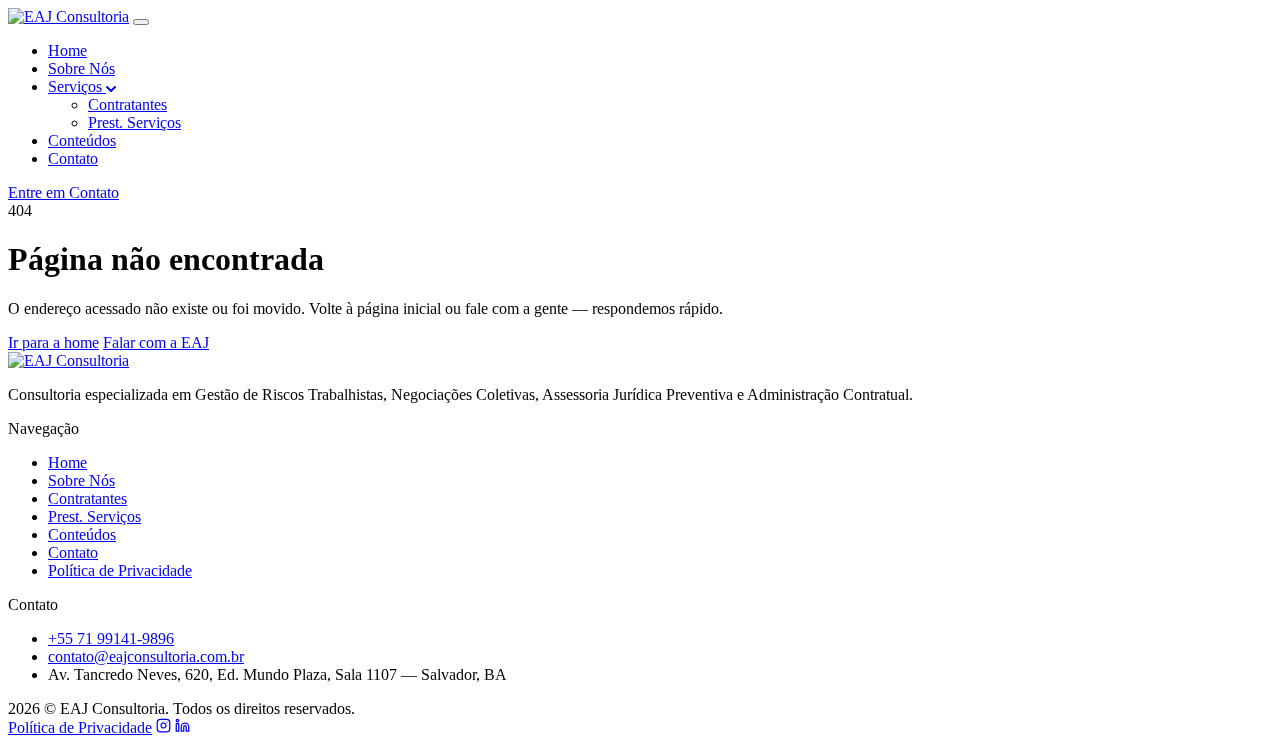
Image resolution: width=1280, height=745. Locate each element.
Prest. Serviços (134, 122)
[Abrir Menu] (141, 22)
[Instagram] (163, 727)
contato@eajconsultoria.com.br (146, 656)
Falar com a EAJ (156, 342)
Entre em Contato (63, 192)
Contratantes (127, 104)
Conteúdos (82, 140)
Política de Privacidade (120, 570)
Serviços (77, 86)
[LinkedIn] (182, 727)
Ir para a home (53, 342)
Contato (73, 158)
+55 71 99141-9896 (111, 638)
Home (67, 50)
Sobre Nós (81, 68)
